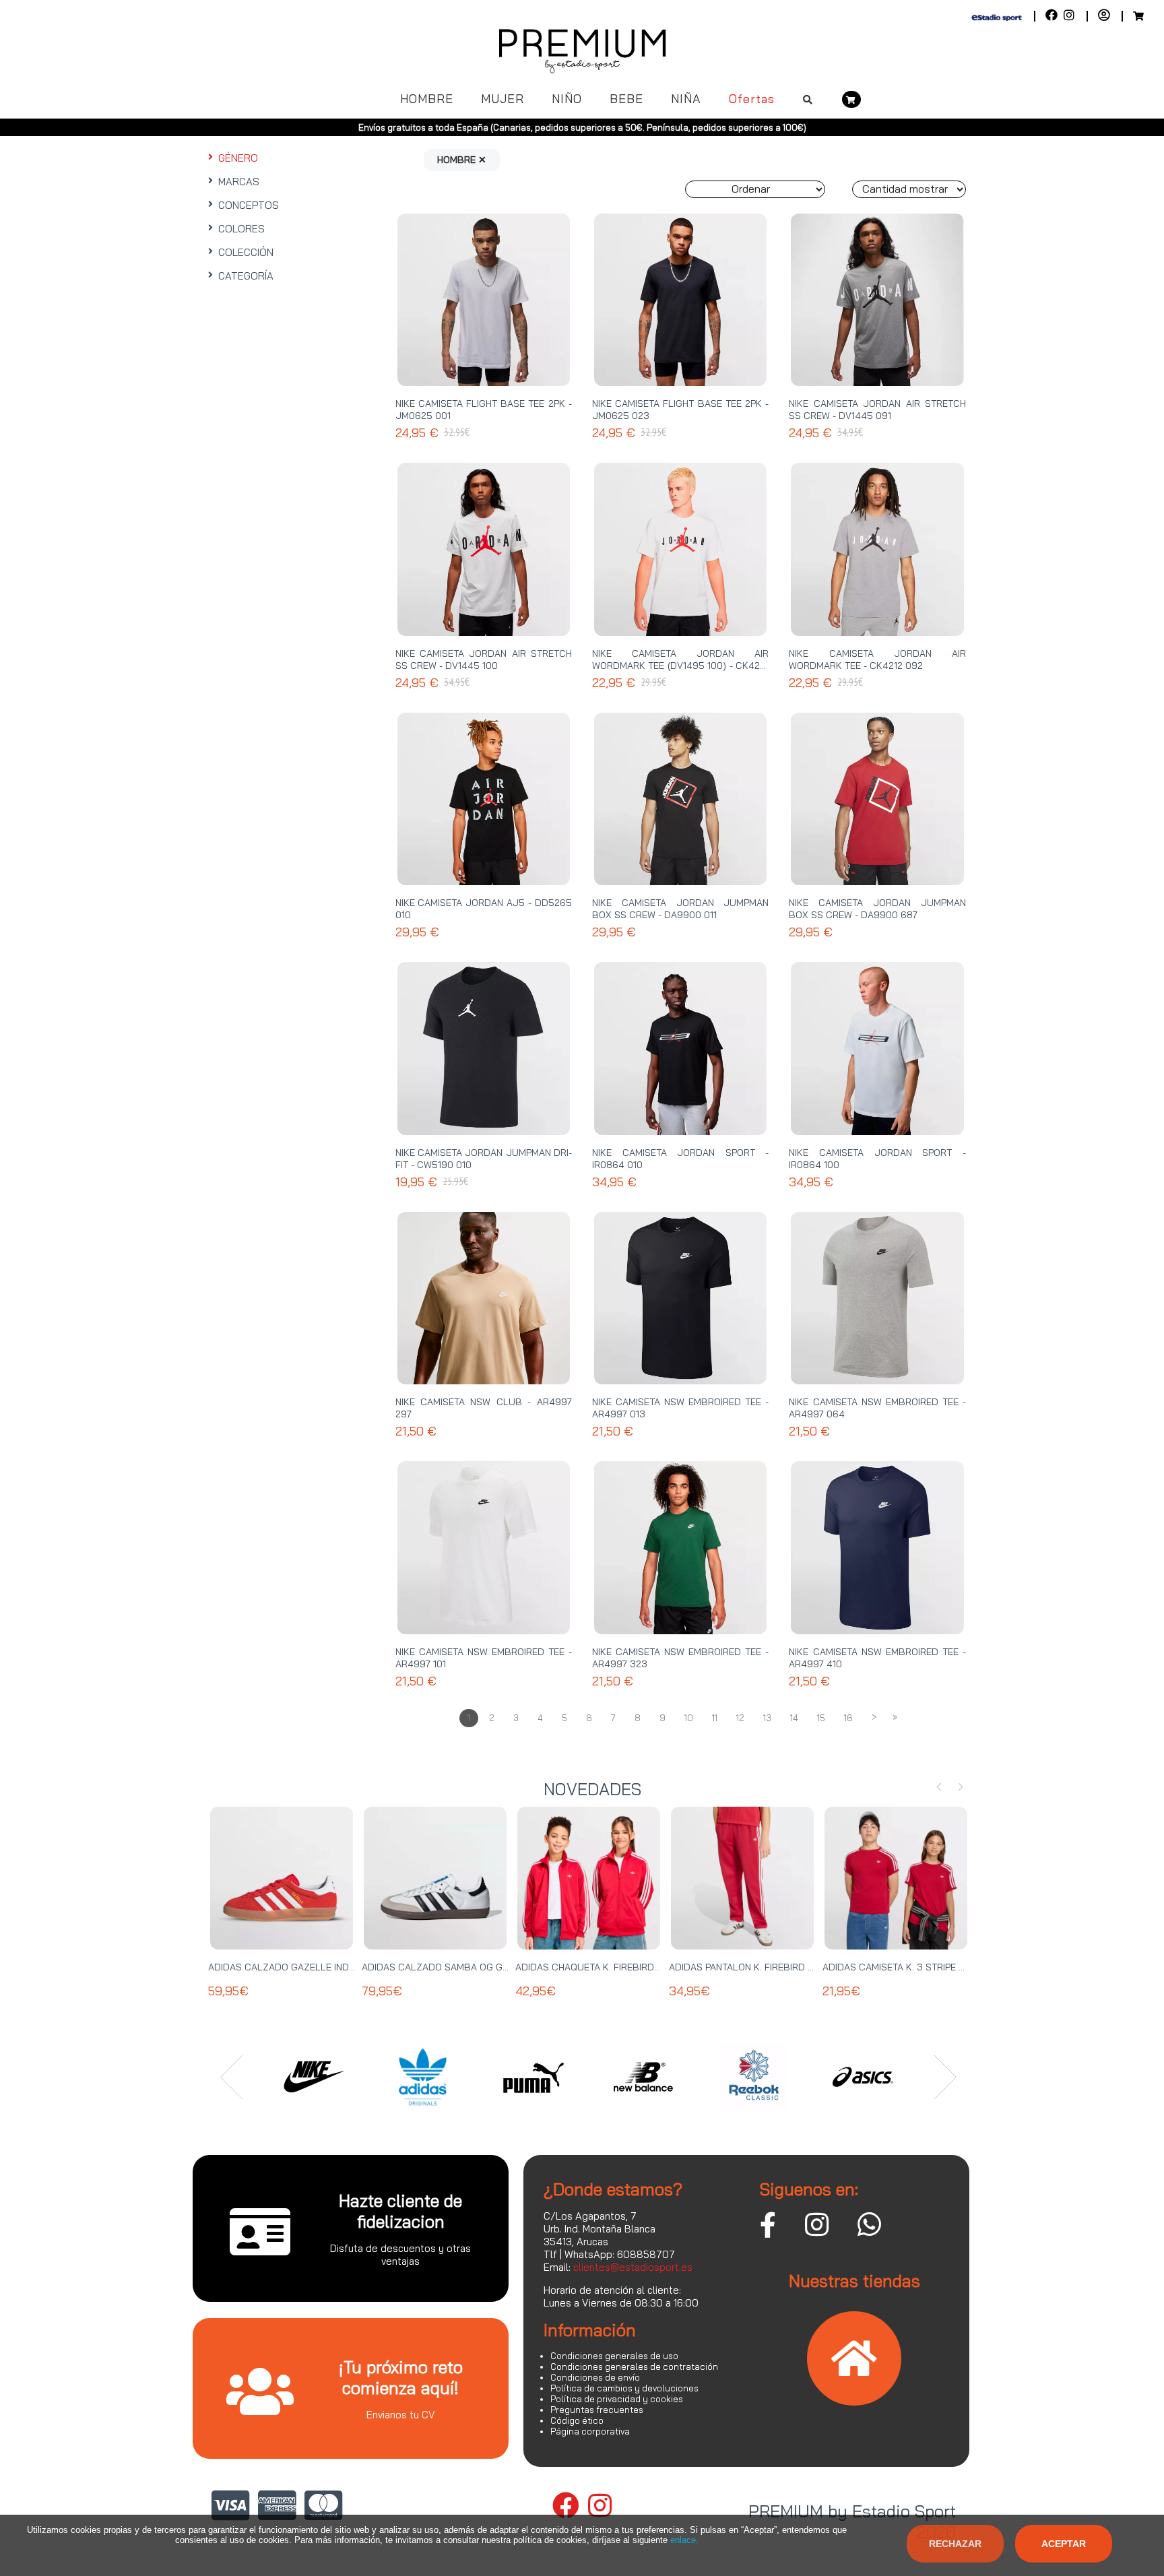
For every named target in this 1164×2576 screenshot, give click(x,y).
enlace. (684, 2540)
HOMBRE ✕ (462, 160)
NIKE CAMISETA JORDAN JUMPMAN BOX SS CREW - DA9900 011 (680, 909)
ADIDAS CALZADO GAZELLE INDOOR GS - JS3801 (317, 1967)
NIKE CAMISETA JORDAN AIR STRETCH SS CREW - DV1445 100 (484, 659)
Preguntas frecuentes (597, 2410)
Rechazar (955, 2544)
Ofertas (752, 99)
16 (848, 1718)
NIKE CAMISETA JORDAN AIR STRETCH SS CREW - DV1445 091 (877, 410)
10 (689, 1718)
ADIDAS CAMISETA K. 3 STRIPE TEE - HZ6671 (919, 1967)
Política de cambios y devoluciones (624, 2388)
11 (715, 1718)
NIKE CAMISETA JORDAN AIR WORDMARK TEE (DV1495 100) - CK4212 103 (680, 666)
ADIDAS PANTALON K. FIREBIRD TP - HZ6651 (765, 1967)
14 (794, 1718)
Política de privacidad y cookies (617, 2399)
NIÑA (686, 99)
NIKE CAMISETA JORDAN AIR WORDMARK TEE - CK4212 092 (877, 659)
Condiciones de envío (595, 2377)
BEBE (626, 99)
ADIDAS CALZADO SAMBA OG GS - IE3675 (455, 1967)
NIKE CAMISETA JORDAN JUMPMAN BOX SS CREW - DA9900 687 (877, 909)
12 (740, 1718)
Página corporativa (590, 2431)
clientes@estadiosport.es (633, 2267)
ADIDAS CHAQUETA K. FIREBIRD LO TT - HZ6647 (621, 1967)
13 (767, 1718)
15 (821, 1718)
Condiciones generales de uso (614, 2356)
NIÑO (567, 99)
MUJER (503, 99)
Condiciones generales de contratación (634, 2366)
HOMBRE (427, 99)
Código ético (577, 2420)
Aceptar (1064, 2544)
